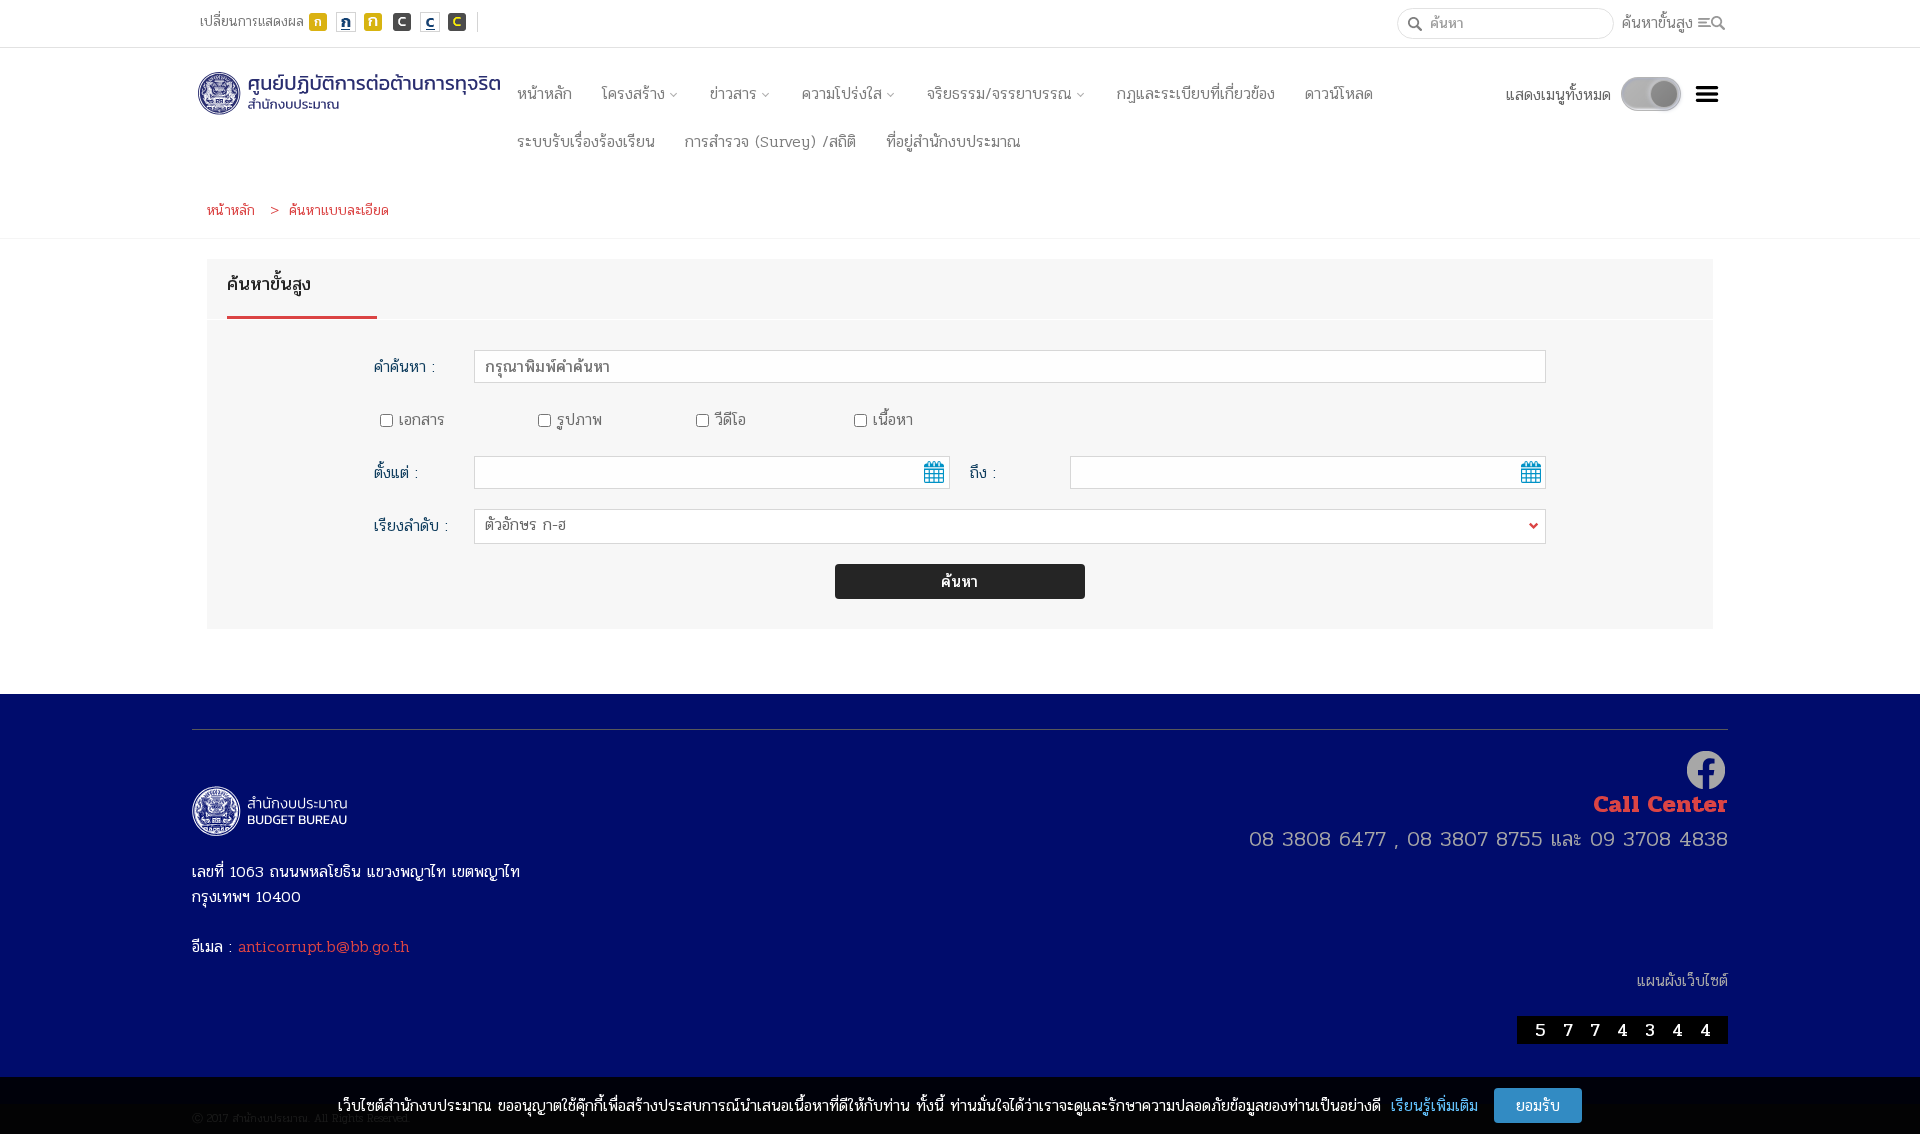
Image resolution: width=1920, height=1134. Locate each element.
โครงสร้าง (633, 93)
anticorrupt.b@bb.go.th (324, 946)
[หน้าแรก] (347, 94)
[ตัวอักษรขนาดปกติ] (346, 22)
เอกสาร (422, 419)
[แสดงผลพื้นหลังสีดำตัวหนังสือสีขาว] (402, 22)
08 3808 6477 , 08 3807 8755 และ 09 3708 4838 (1488, 839)
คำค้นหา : (404, 366)
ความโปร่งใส (842, 93)
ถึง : (983, 472)
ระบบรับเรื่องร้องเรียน (586, 141)
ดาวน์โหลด (1339, 93)
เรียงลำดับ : (411, 525)
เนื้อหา (893, 419)
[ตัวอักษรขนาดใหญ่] (374, 22)
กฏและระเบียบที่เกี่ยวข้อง (1196, 93)
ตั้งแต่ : (396, 472)
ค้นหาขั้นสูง (1657, 22)
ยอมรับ (1538, 1105)
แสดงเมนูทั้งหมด (1558, 94)
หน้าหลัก (544, 93)
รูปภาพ (579, 419)
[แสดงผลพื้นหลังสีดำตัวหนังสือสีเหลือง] (458, 22)
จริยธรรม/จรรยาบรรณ (999, 93)
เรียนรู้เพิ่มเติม (1434, 1105)
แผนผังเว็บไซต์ (1682, 980)
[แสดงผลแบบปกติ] (430, 22)
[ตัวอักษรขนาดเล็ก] (318, 22)
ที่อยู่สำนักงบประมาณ (953, 141)
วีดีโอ (730, 419)
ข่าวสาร (733, 93)
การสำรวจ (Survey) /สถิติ (770, 141)
